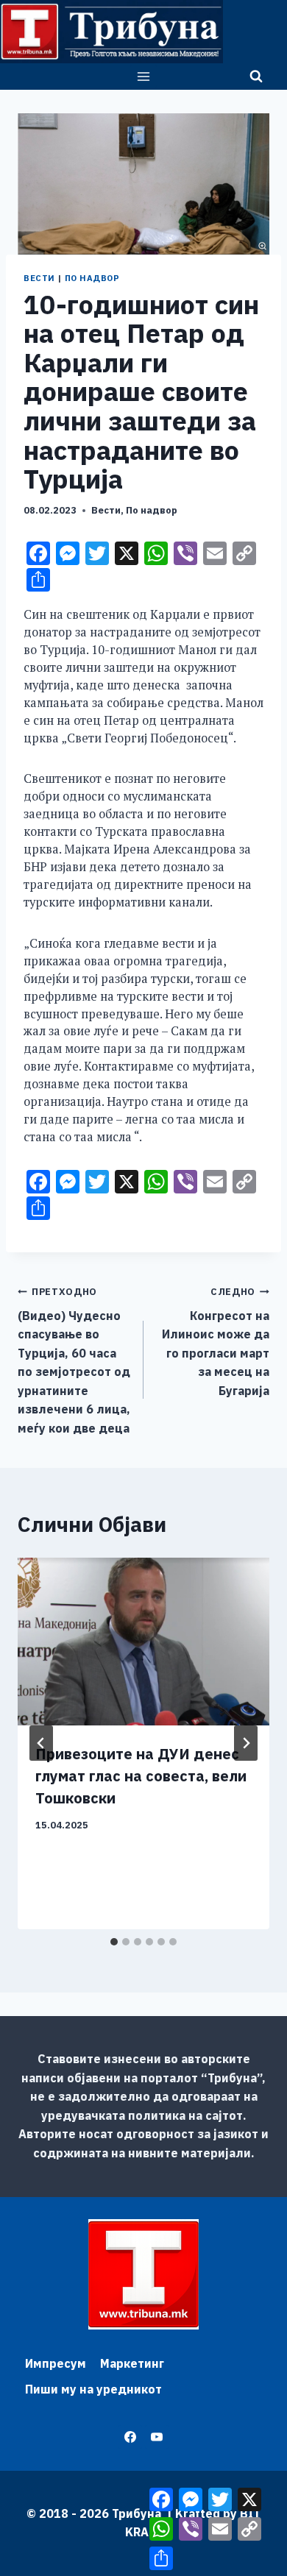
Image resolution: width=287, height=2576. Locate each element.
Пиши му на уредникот (93, 2389)
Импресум (56, 2363)
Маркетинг (132, 2363)
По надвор (92, 278)
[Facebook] (130, 2437)
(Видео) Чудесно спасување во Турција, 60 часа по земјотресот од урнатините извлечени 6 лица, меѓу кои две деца (74, 1360)
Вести (39, 278)
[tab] (114, 1942)
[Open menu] (144, 76)
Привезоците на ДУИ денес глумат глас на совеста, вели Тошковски (141, 1776)
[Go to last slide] (41, 1743)
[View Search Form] (256, 77)
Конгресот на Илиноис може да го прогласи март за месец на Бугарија (216, 1342)
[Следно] (246, 1743)
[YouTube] (157, 2437)
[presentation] (143, 1642)
